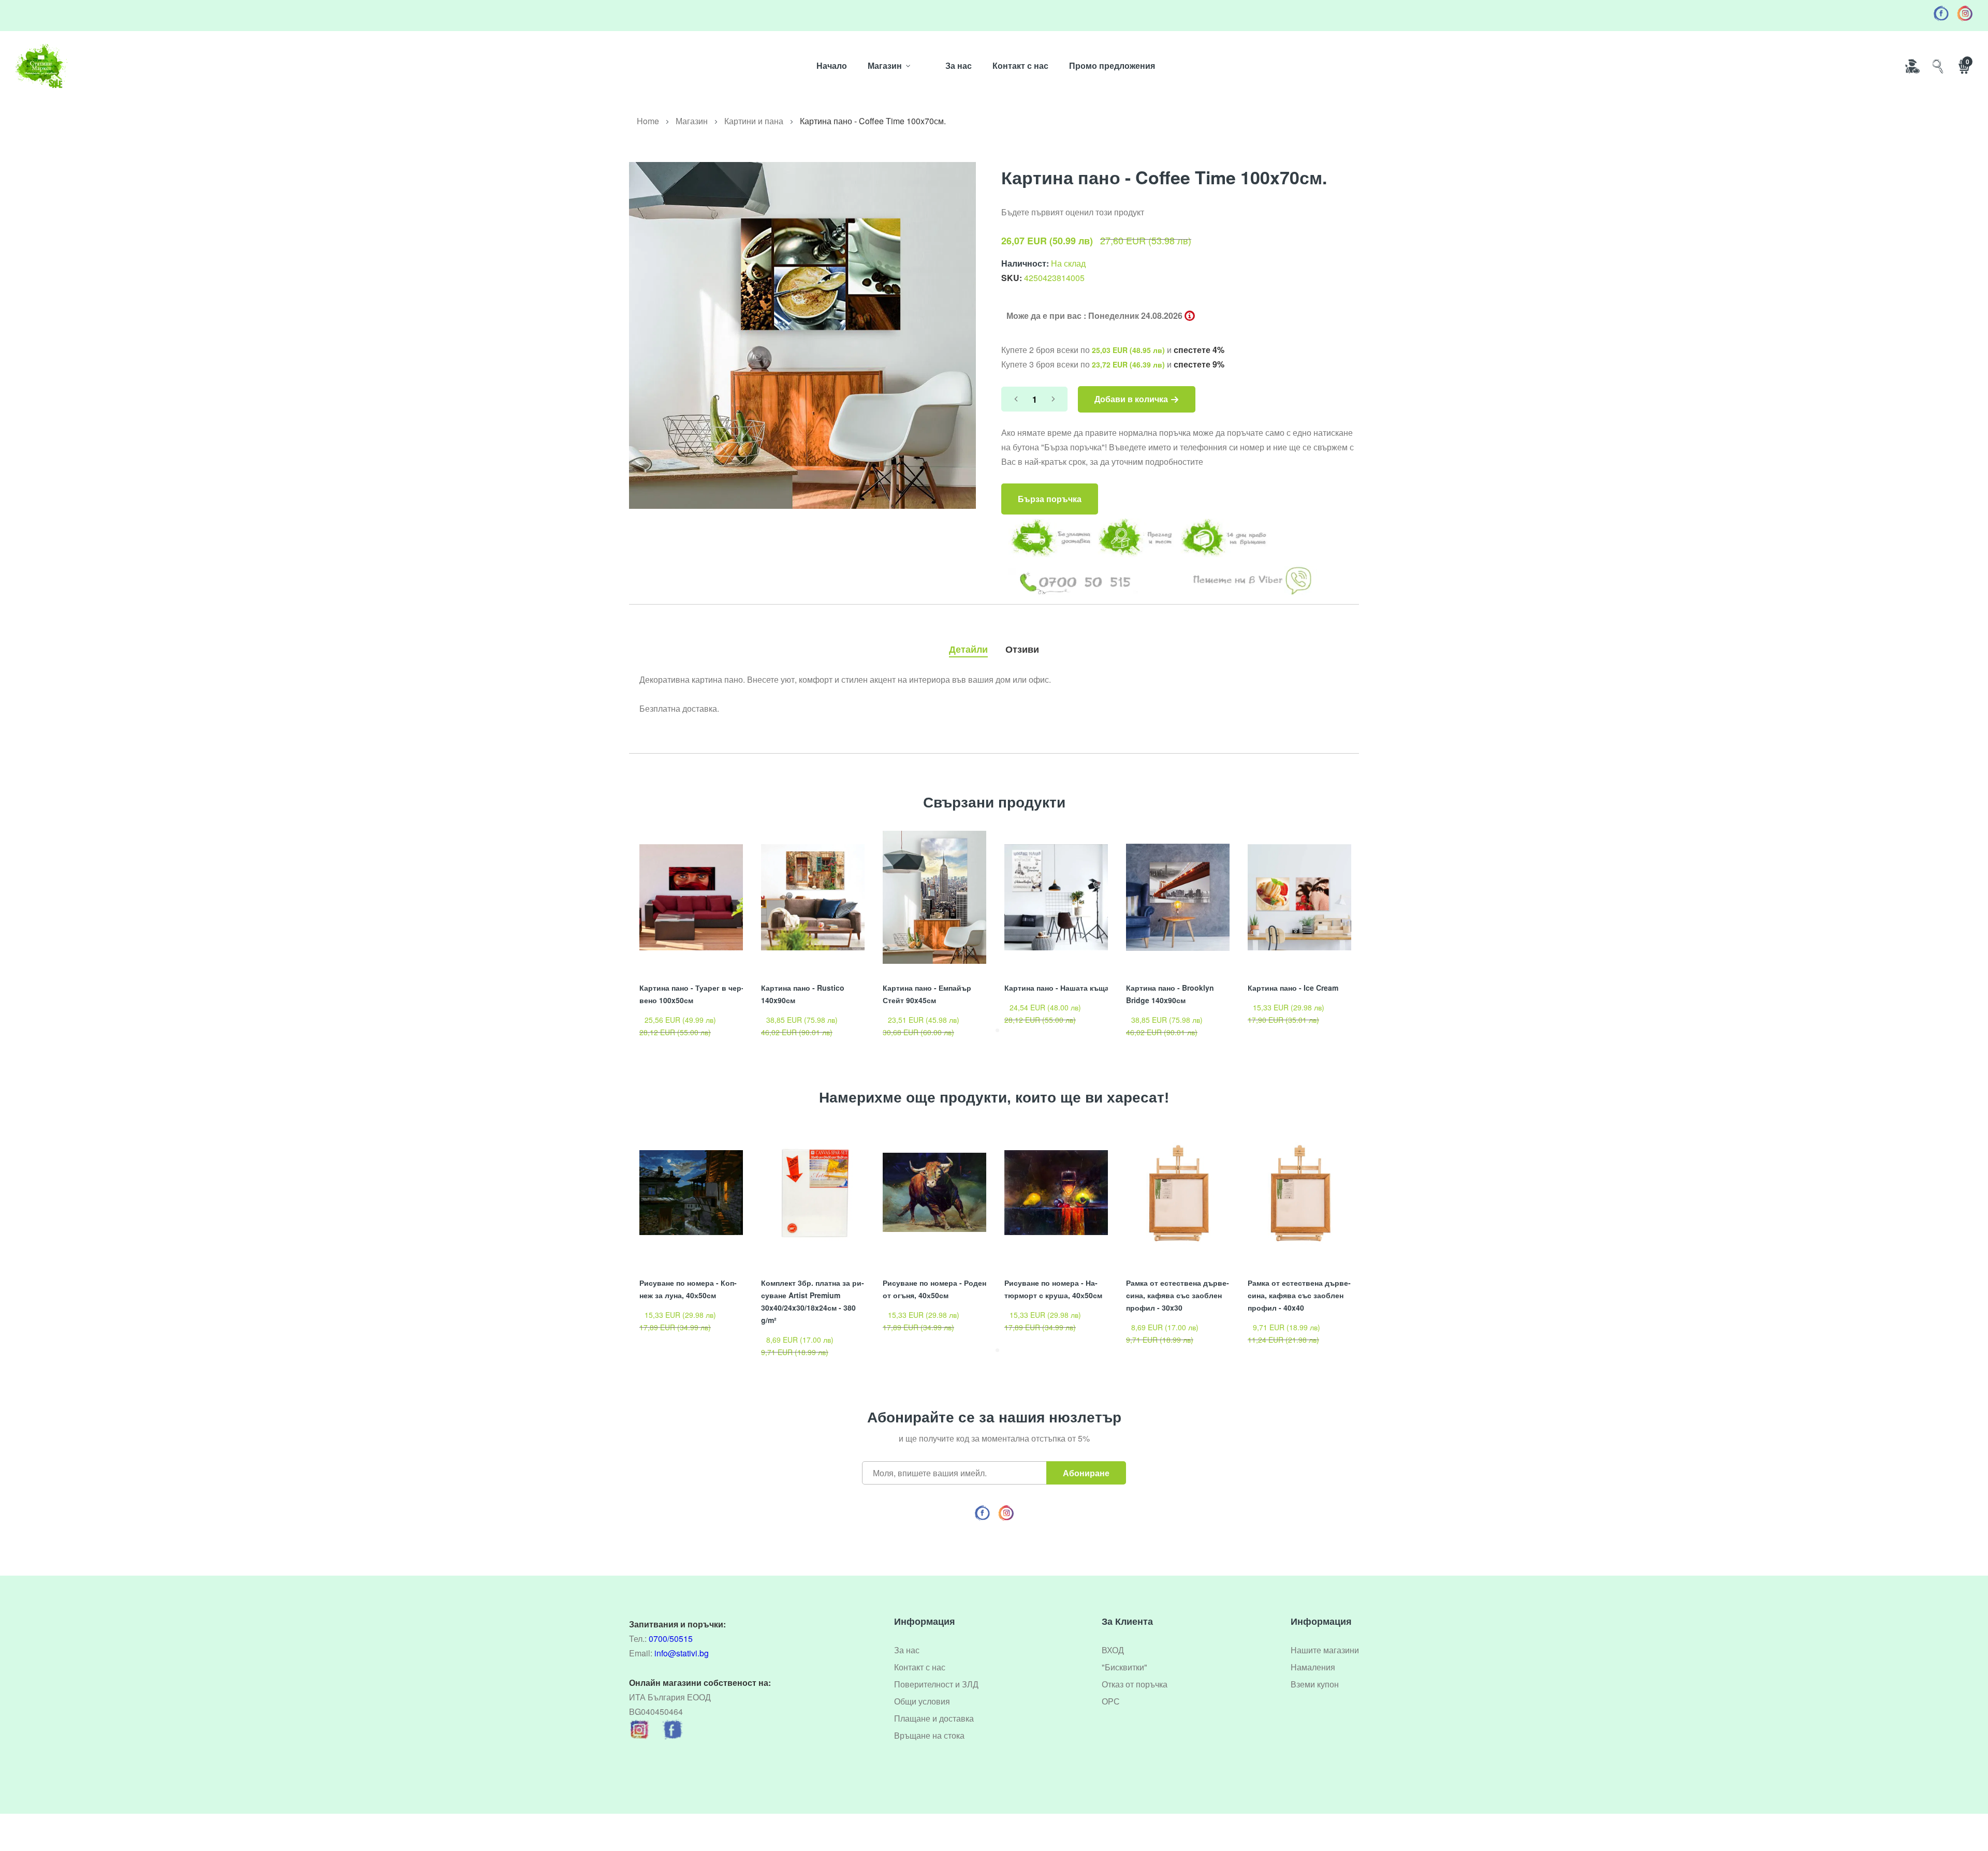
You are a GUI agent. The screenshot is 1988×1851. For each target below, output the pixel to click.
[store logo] (41, 66)
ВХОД (1113, 1650)
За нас (959, 65)
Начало (832, 65)
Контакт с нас (1020, 65)
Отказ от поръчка (1135, 1684)
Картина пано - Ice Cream (1293, 988)
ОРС (1111, 1701)
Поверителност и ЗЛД (936, 1684)
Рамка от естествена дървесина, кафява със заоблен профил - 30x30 (1178, 1295)
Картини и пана (754, 121)
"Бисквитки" (1124, 1667)
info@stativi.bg (682, 1653)
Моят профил (1912, 66)
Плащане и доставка (934, 1718)
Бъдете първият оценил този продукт (1073, 212)
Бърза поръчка (1050, 499)
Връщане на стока (929, 1735)
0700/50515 (671, 1639)
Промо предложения (1112, 65)
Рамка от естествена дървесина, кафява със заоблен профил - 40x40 (1299, 1295)
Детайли (968, 649)
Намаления (1313, 1667)
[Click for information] (1190, 316)
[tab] (968, 647)
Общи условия (922, 1701)
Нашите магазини (1325, 1650)
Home (648, 121)
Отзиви (1022, 649)
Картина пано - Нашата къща (1057, 988)
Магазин (885, 65)
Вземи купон (1315, 1684)
